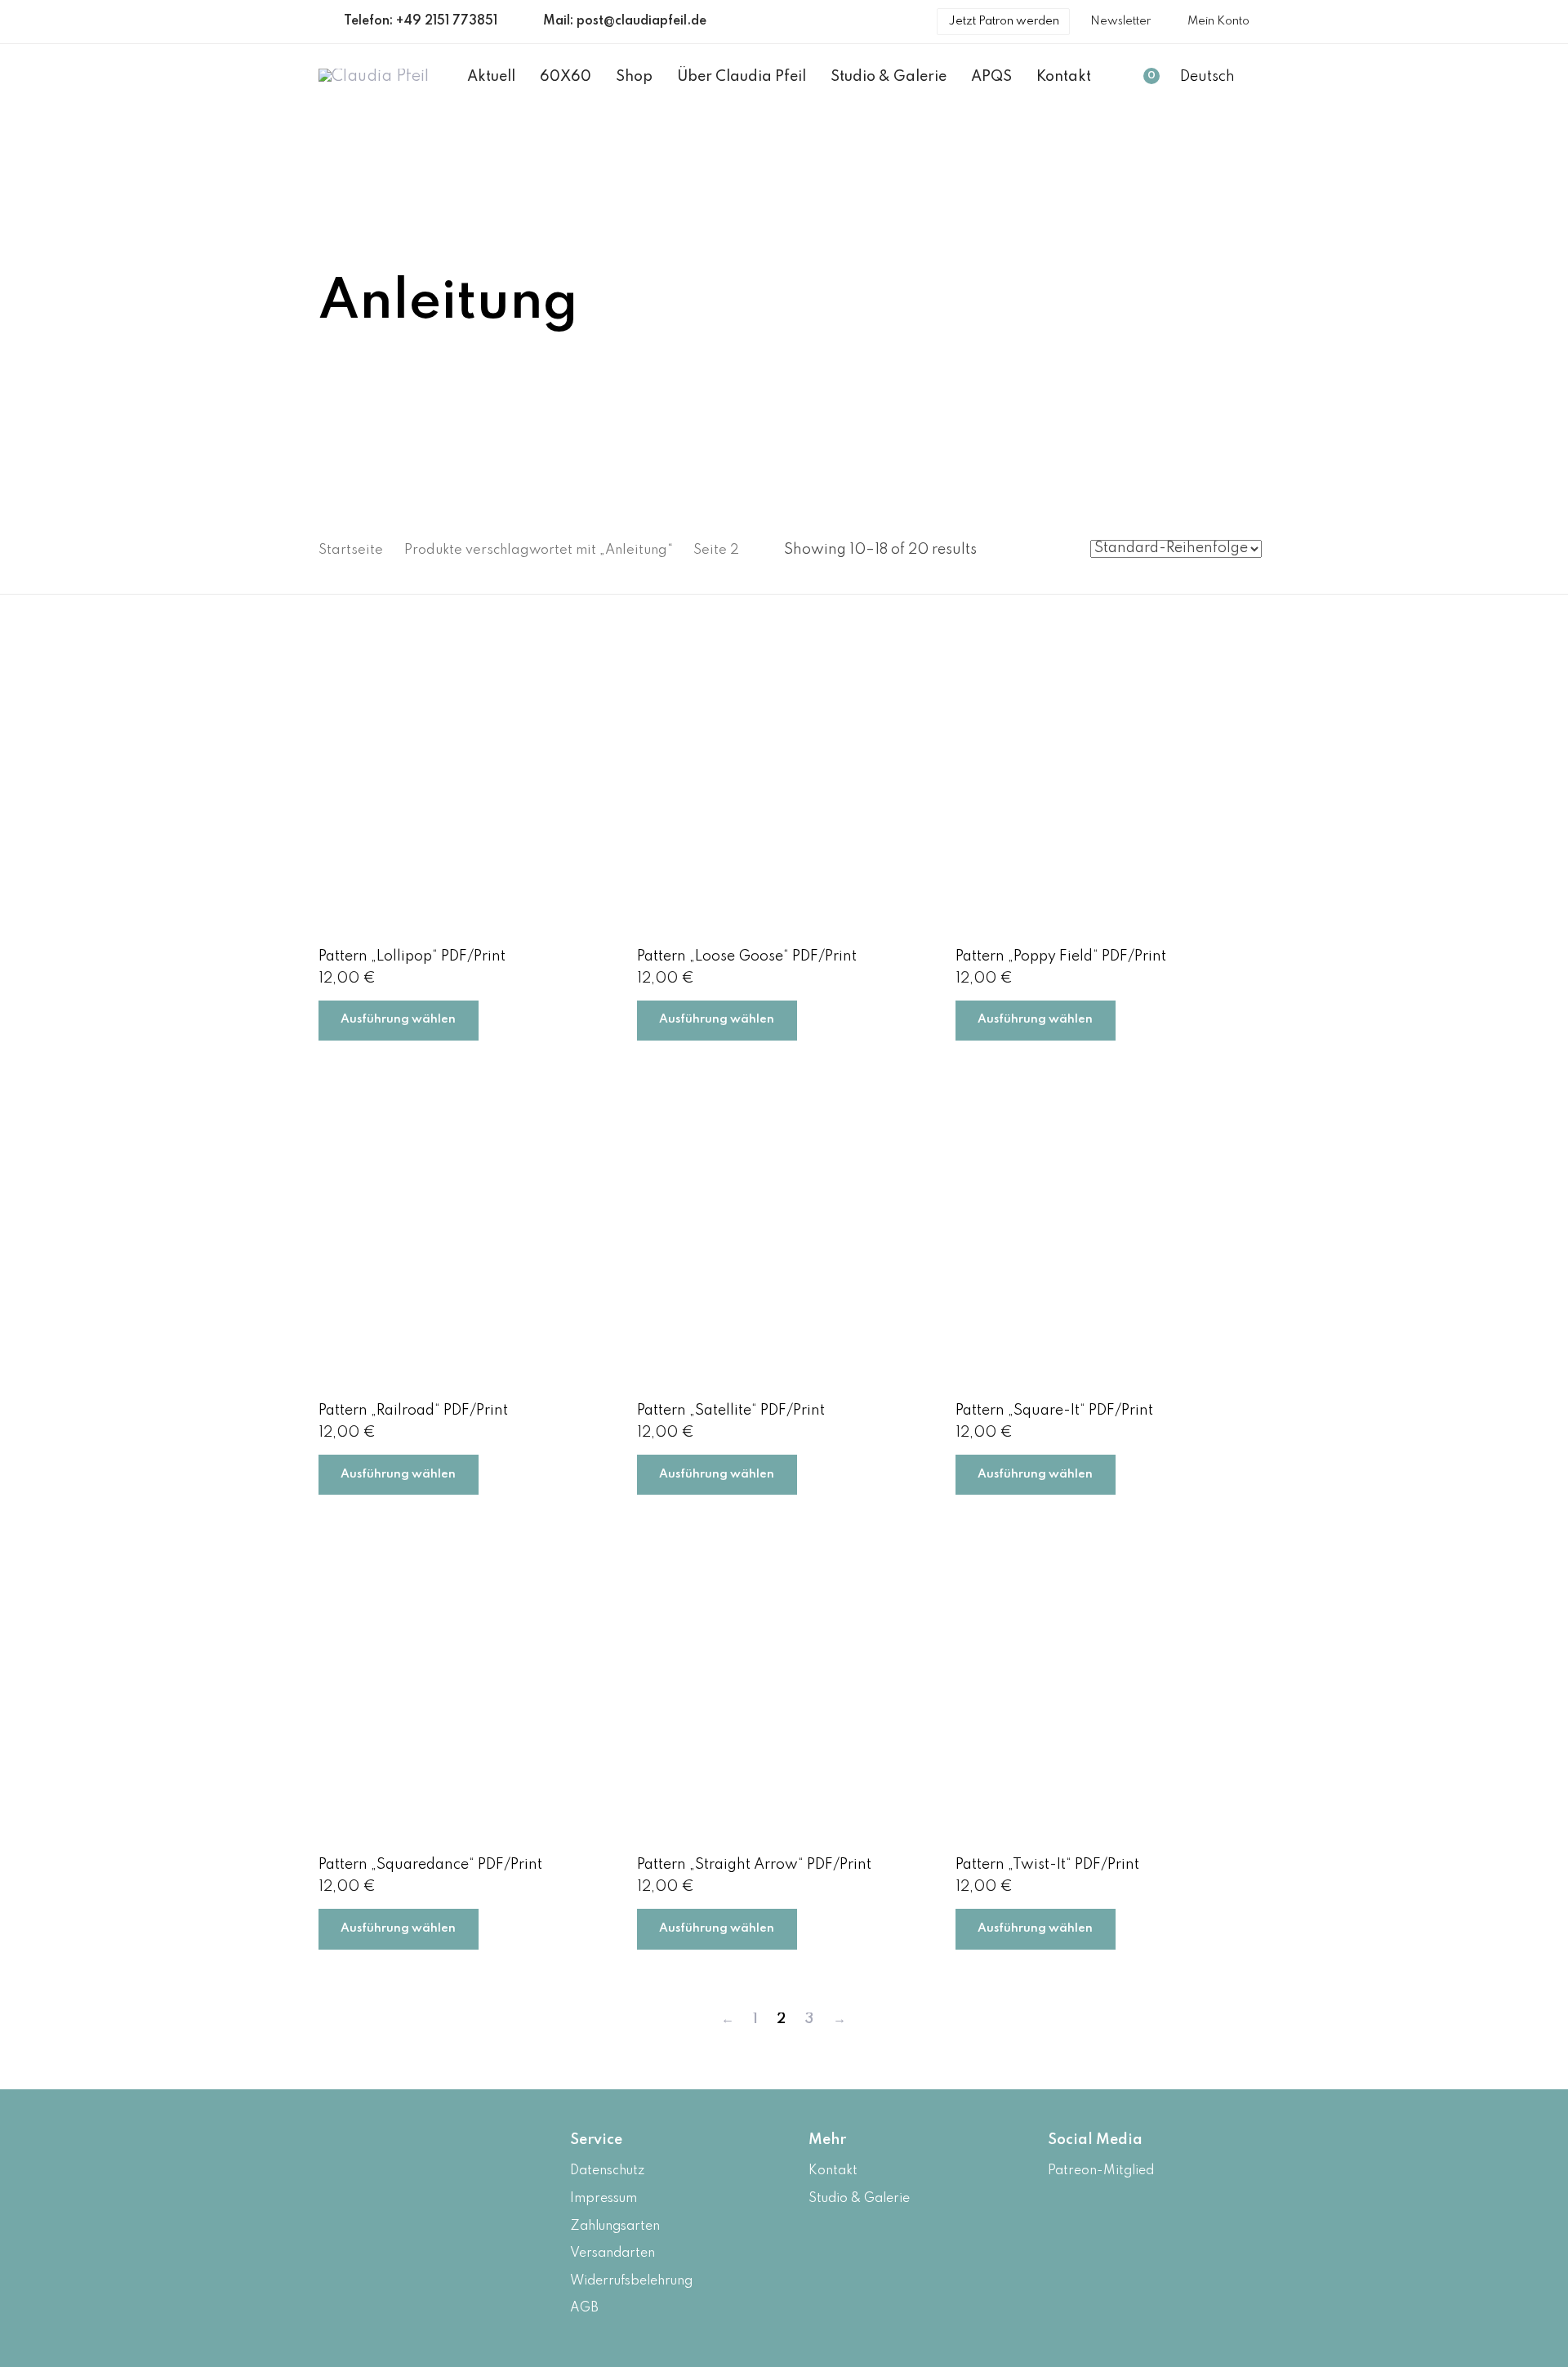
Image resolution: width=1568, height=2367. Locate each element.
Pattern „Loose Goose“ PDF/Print (747, 956)
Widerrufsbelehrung (631, 2281)
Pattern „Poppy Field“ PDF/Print (1061, 956)
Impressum (604, 2199)
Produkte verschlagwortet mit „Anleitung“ (539, 550)
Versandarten (612, 2253)
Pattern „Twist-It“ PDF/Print (1047, 1865)
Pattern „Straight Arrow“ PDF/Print (754, 1865)
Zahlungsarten (615, 2227)
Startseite (351, 550)
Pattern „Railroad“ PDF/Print (413, 1411)
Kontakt (833, 2171)
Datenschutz (607, 2171)
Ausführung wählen (398, 1019)
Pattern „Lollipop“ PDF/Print (412, 956)
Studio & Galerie (859, 2199)
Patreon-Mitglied (1101, 2171)
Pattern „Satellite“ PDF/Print (731, 1411)
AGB (584, 2308)
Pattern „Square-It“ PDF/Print (1054, 1411)
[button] (1215, 78)
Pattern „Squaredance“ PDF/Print (430, 1865)
